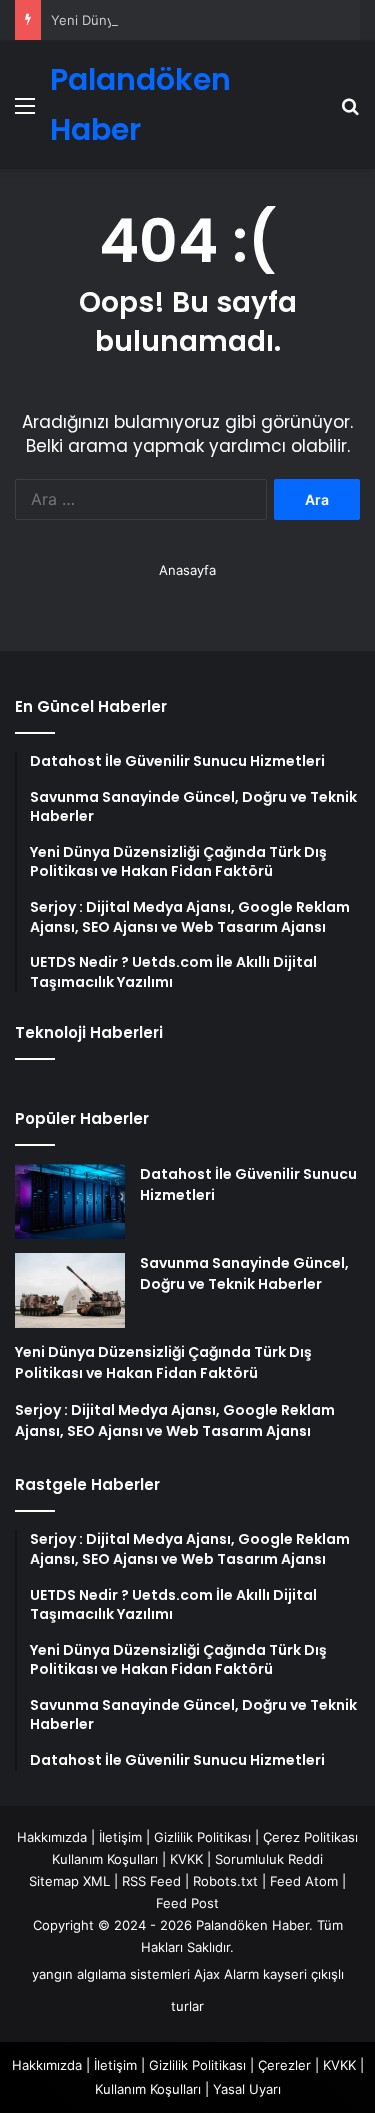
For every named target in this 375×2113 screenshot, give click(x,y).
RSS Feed (151, 1881)
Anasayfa (187, 570)
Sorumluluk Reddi (269, 1859)
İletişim (120, 1837)
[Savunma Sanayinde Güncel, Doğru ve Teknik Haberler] (70, 1290)
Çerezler (284, 2065)
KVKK (186, 1859)
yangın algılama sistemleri (111, 1974)
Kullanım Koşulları (105, 1859)
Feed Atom (304, 1881)
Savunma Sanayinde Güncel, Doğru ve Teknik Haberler (244, 1273)
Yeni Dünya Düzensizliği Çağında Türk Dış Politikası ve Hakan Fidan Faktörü (163, 1362)
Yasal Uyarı (247, 2089)
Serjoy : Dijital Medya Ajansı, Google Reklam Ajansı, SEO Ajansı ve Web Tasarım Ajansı (175, 1420)
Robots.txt (225, 1881)
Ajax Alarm (226, 1974)
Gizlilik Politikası (202, 1837)
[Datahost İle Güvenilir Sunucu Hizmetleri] (70, 1201)
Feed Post (187, 1903)
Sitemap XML (69, 1881)
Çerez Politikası (310, 1837)
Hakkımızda (52, 1837)
